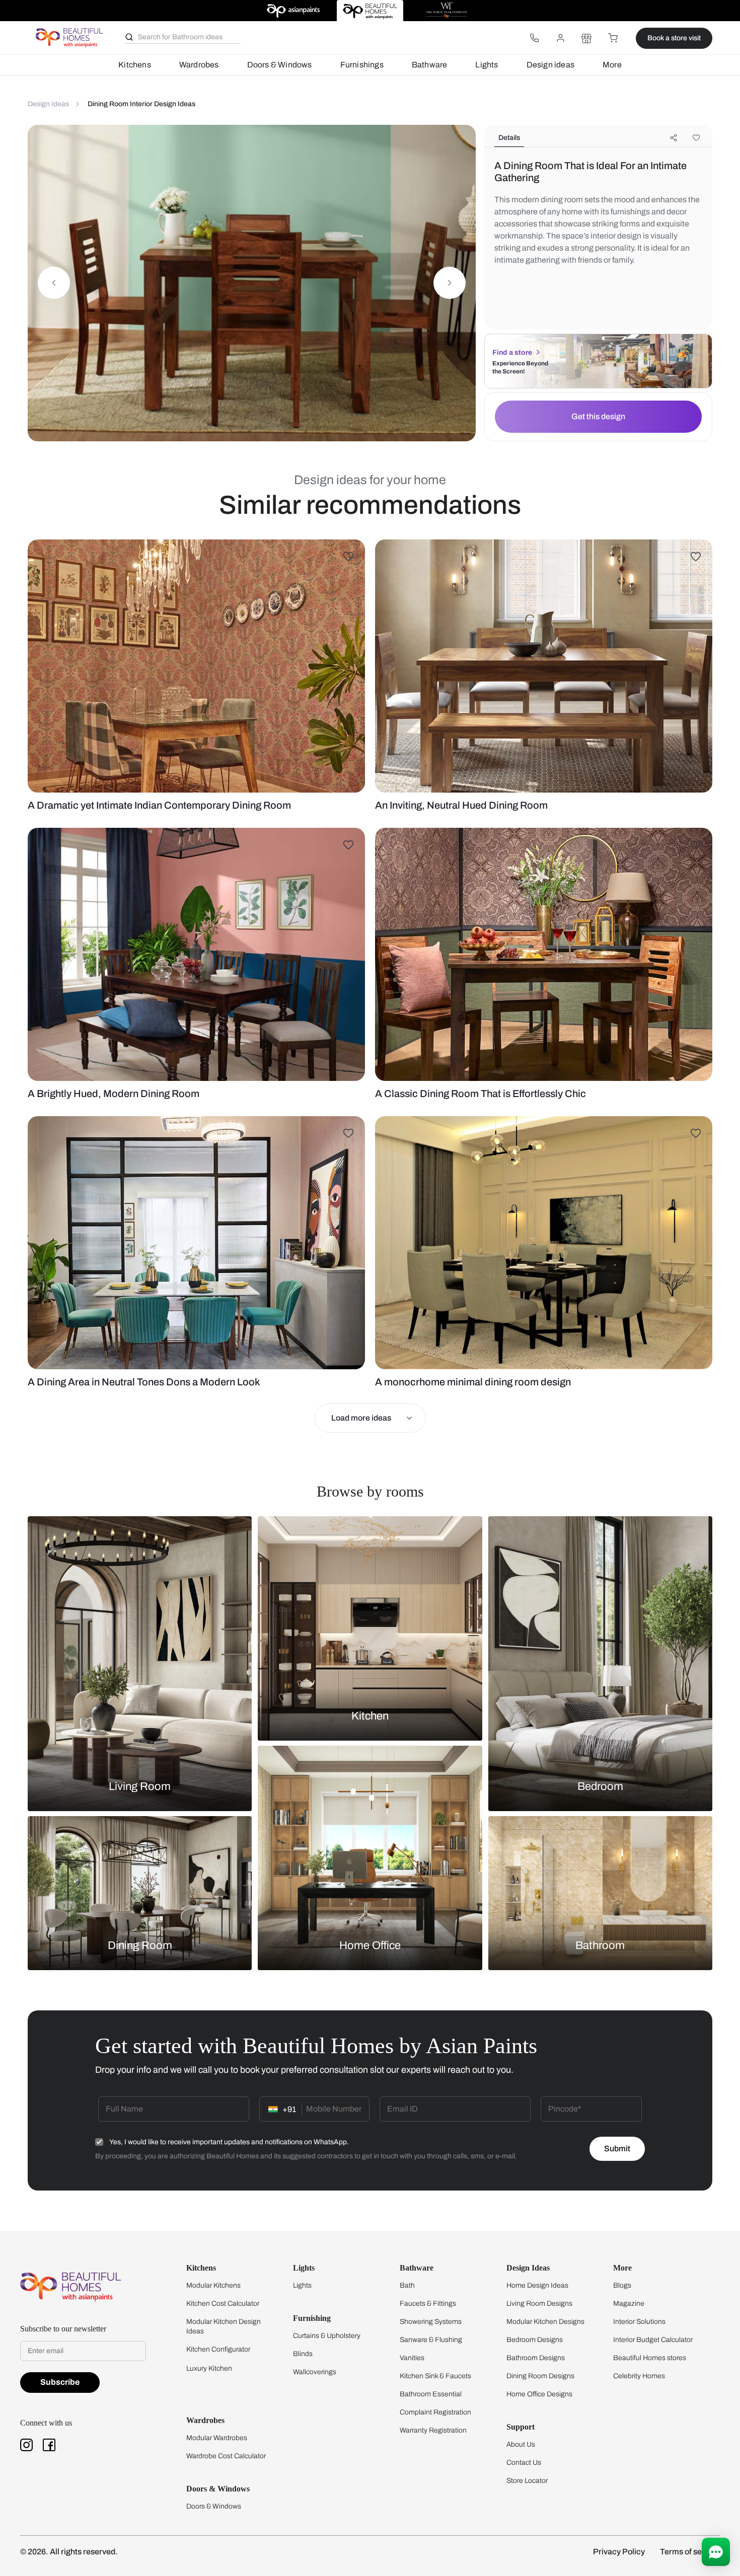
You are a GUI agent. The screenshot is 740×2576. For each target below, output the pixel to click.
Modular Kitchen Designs (545, 2322)
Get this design (598, 416)
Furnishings (362, 65)
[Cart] (613, 38)
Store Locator (527, 2481)
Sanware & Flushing (431, 2340)
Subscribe (60, 2382)
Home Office (370, 1945)
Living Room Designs (539, 2304)
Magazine (629, 2304)
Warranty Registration (433, 2430)
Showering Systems (431, 2322)
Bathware (430, 65)
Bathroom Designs (536, 2358)
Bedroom (600, 1786)
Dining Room (140, 1945)
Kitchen (370, 1716)
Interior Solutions (639, 2322)
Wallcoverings (315, 2372)
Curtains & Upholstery (327, 2336)
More (612, 65)
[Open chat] (716, 2552)
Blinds (303, 2354)
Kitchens (135, 65)
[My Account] (560, 38)
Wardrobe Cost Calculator (226, 2456)
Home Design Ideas (537, 2285)
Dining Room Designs (540, 2376)
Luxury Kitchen (209, 2368)
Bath (407, 2285)
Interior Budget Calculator (653, 2340)
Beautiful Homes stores (650, 2358)
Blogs (622, 2285)
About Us (521, 2444)
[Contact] (534, 38)
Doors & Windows (280, 65)
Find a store (512, 353)
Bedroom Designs (535, 2340)
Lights (487, 65)
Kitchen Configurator (218, 2349)
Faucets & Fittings (428, 2304)
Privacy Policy (619, 2552)
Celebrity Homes (639, 2376)
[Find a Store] (586, 38)
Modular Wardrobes (217, 2438)
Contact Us (524, 2463)
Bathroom (600, 1945)
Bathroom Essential (431, 2394)
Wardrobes (199, 65)
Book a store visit (674, 38)
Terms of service (690, 2552)
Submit (617, 2149)
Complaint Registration (435, 2412)
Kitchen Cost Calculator (223, 2304)
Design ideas (550, 65)
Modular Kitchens (213, 2285)
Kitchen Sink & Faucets (435, 2376)
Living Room (140, 1786)
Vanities (412, 2358)
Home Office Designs (539, 2394)
